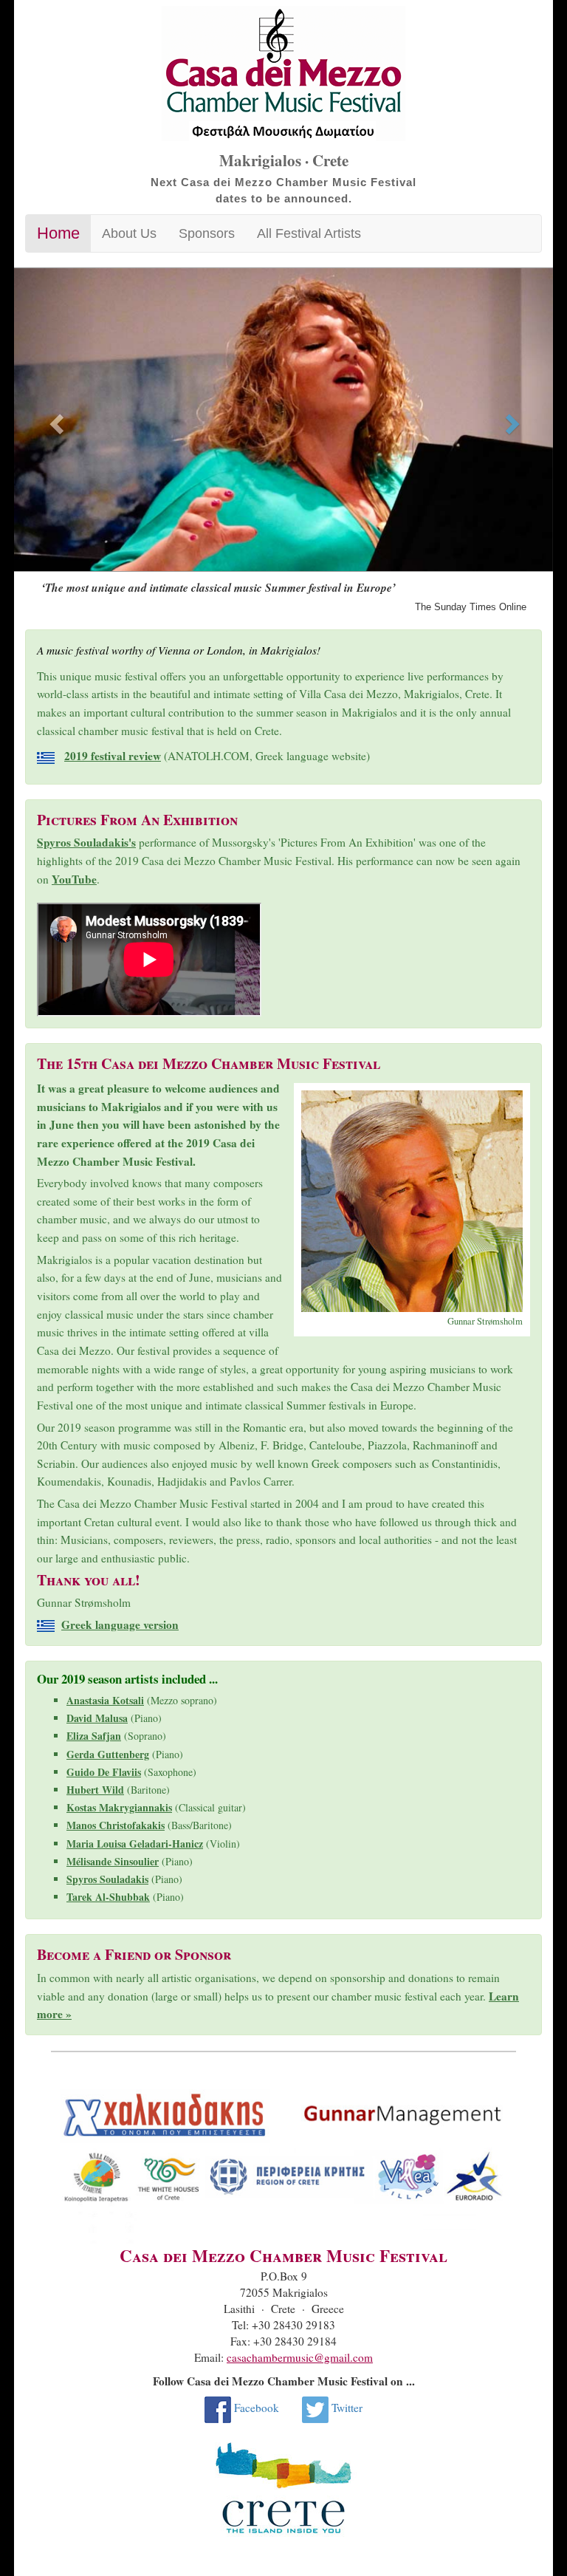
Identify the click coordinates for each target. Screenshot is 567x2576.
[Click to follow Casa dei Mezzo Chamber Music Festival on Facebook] (218, 2408)
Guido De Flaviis (104, 1772)
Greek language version (120, 1624)
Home (58, 233)
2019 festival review (113, 756)
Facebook (257, 2408)
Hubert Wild (95, 1790)
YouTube (74, 879)
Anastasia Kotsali (105, 1700)
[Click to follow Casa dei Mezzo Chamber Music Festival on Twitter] (315, 2408)
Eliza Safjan (94, 1736)
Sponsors (207, 233)
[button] (55, 420)
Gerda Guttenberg (108, 1754)
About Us (129, 233)
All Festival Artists (309, 233)
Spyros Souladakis (107, 1879)
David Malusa (97, 1718)
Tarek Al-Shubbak (108, 1897)
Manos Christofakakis (116, 1825)
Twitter (347, 2408)
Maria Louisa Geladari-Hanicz (135, 1844)
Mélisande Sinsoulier (113, 1861)
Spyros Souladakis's (86, 842)
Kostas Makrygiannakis (119, 1807)
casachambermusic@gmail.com (300, 2357)
